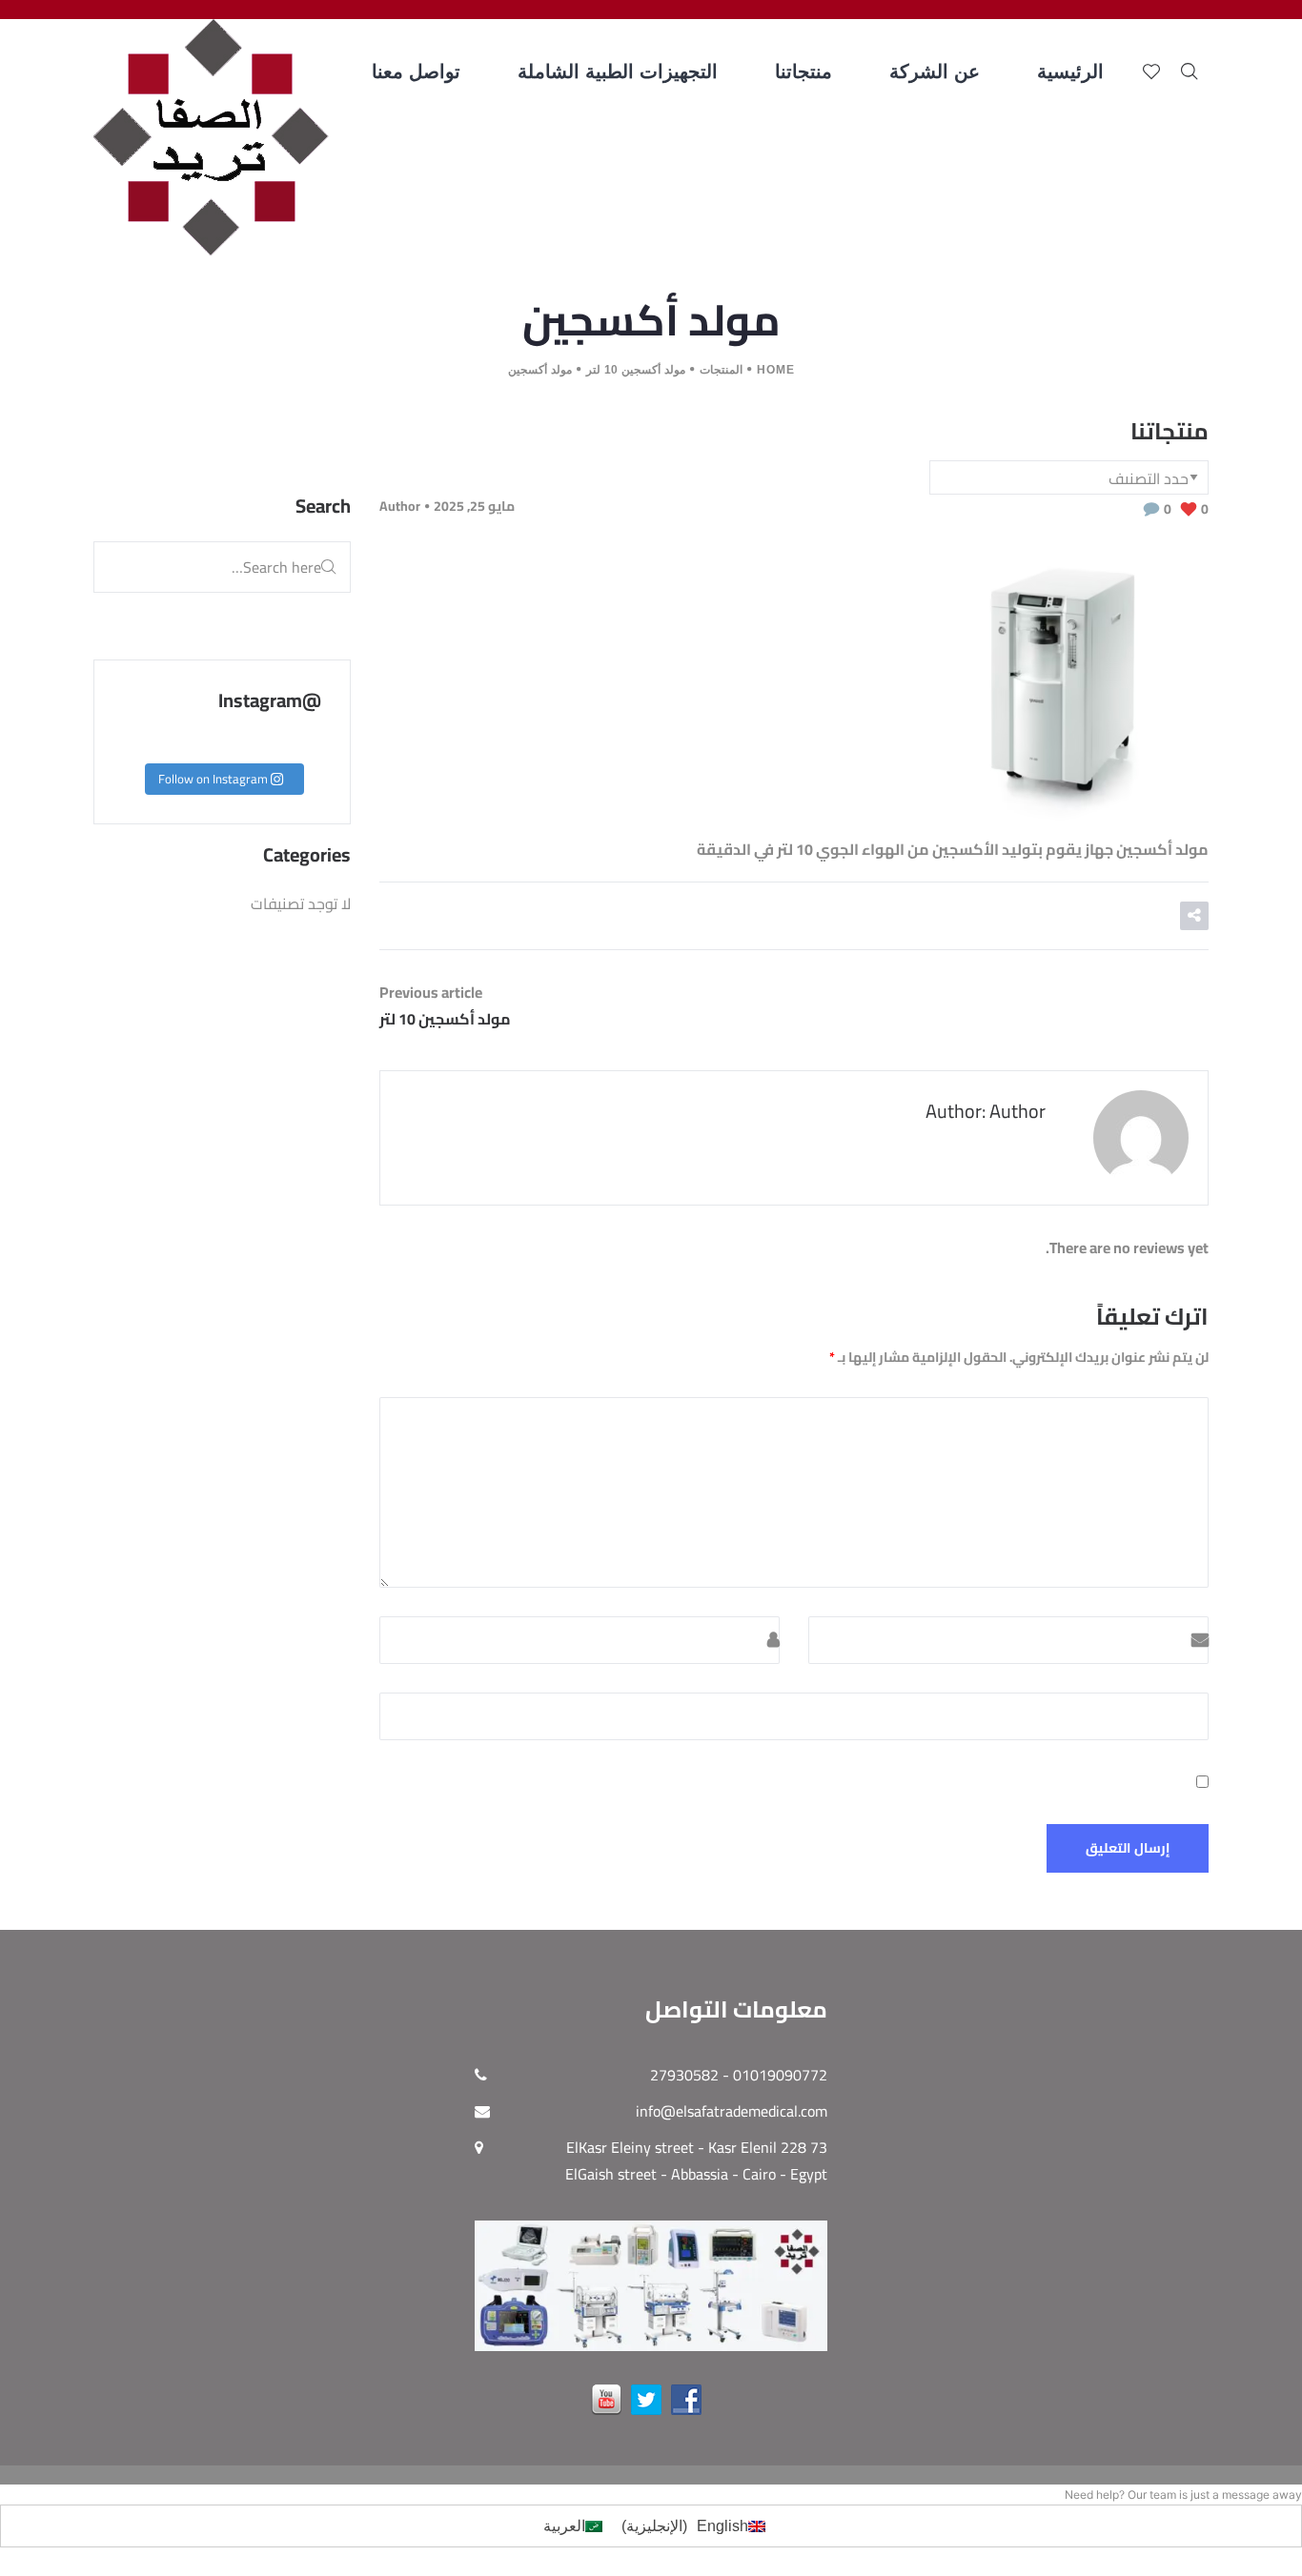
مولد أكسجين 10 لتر (636, 370)
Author (400, 506)
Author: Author (986, 1111)
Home (776, 370)
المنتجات (721, 370)
